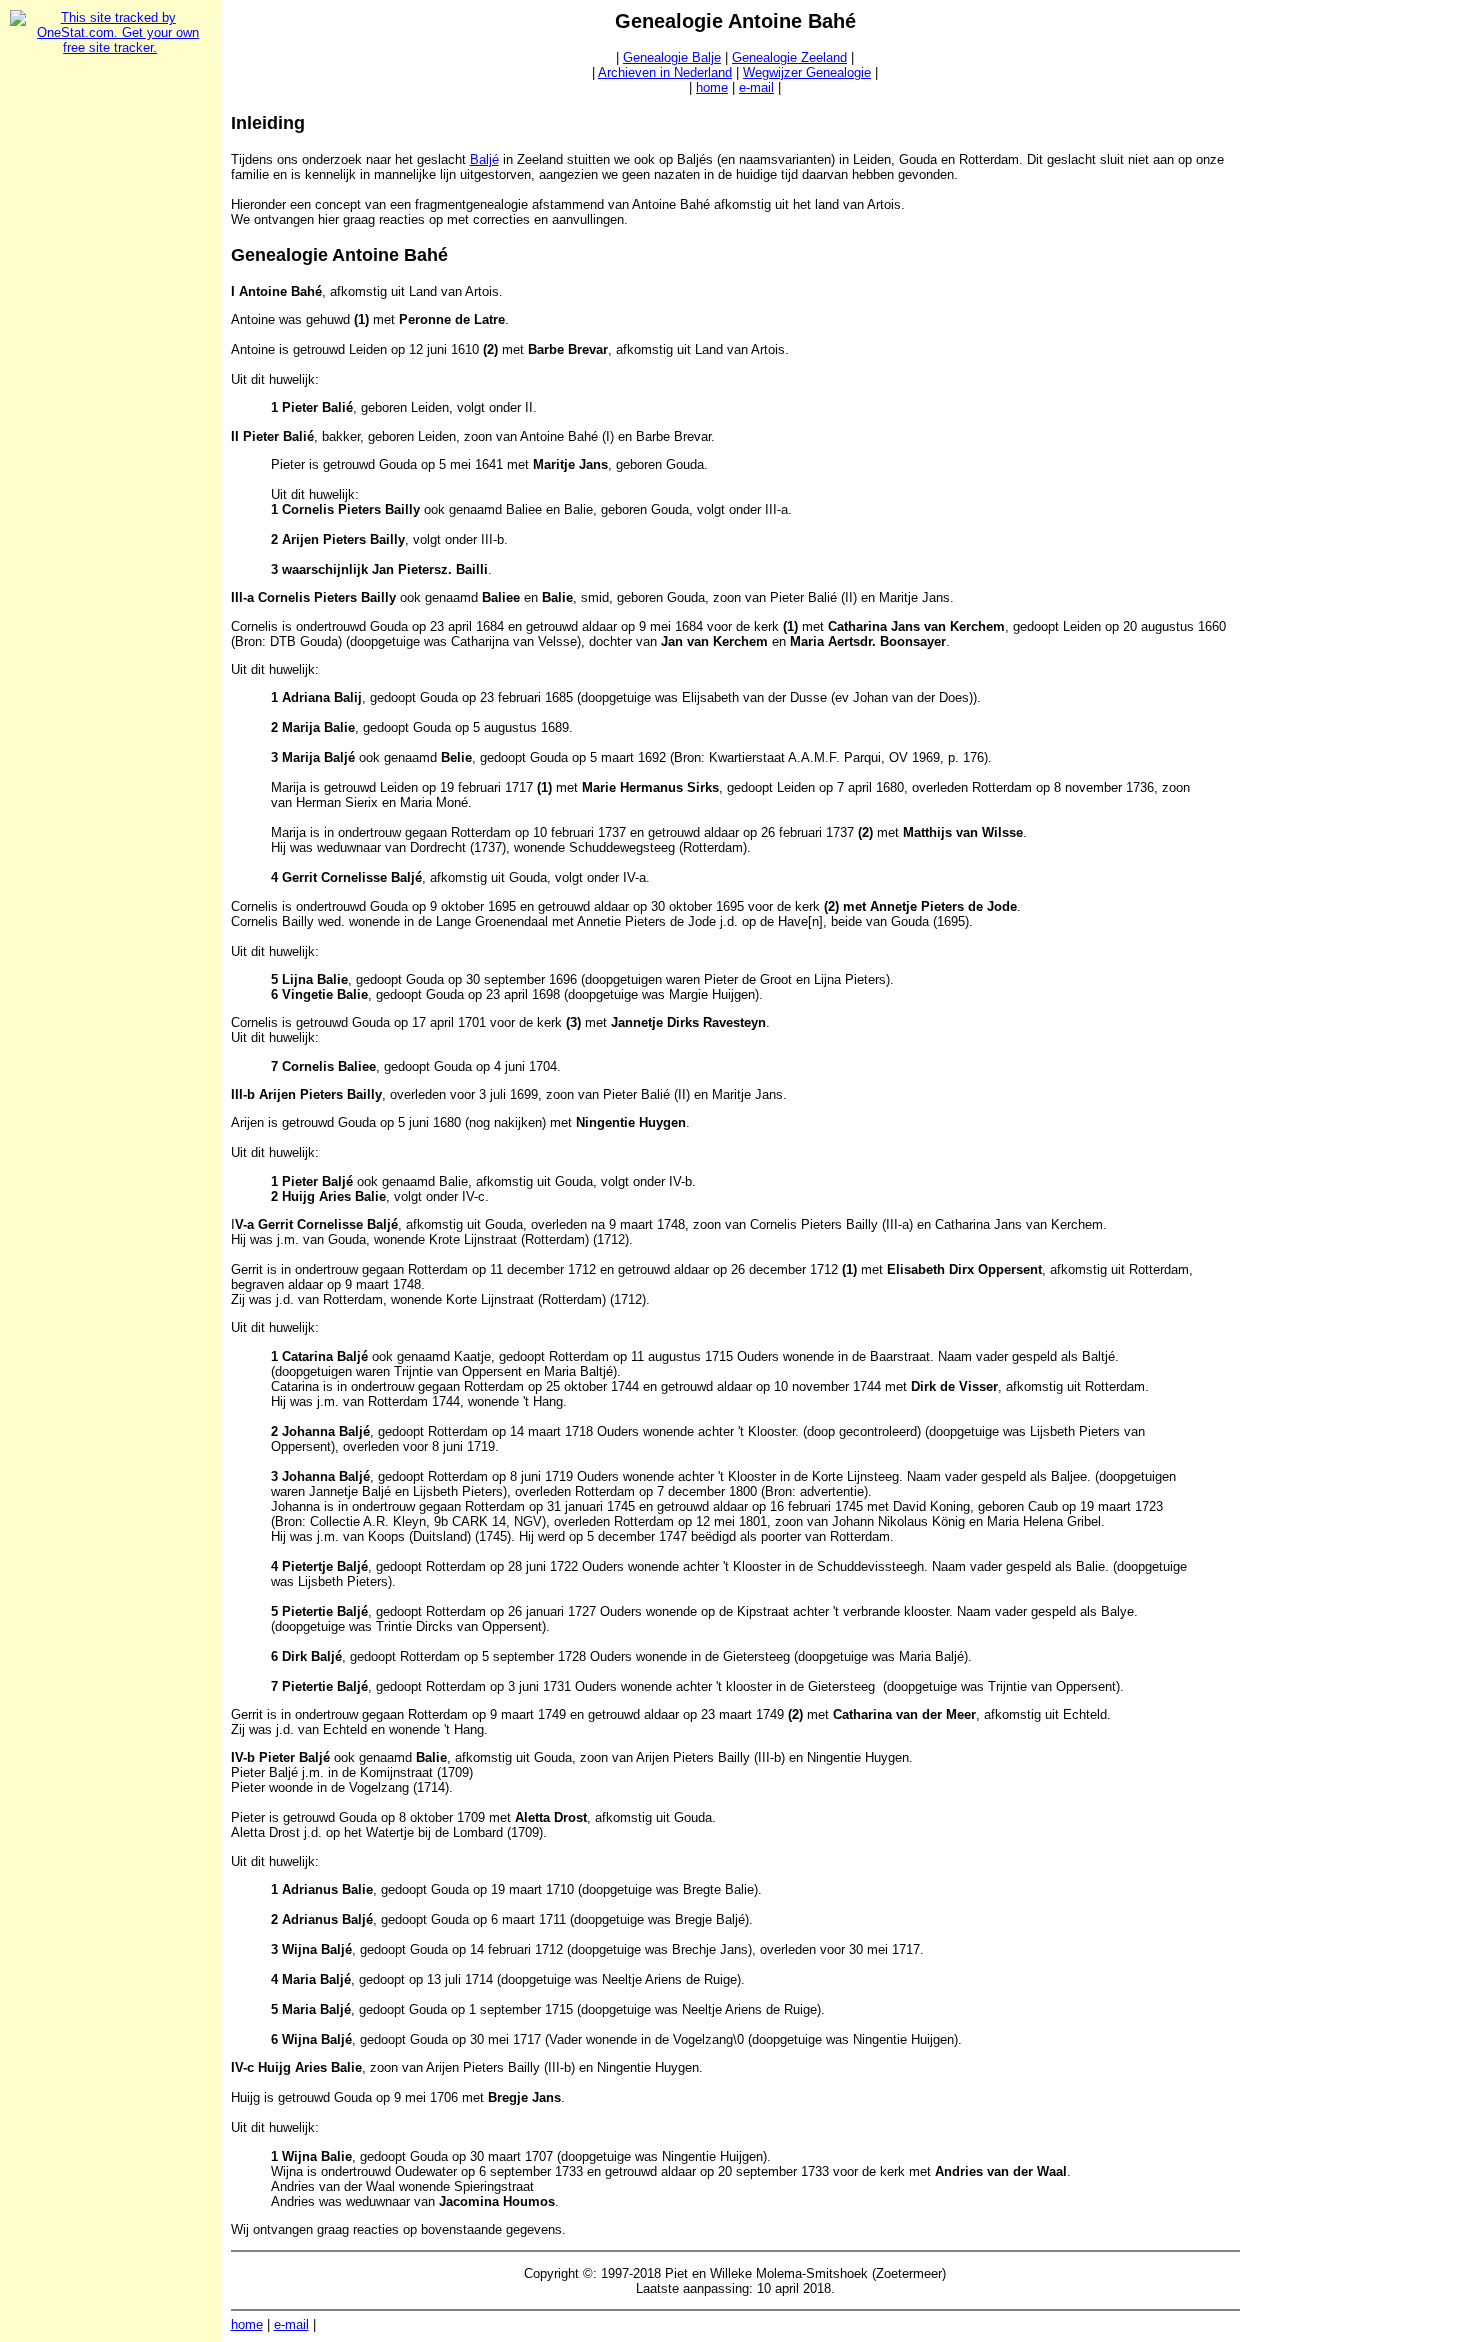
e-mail (756, 87)
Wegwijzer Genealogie (807, 72)
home (712, 87)
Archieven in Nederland (665, 72)
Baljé (484, 159)
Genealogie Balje (672, 57)
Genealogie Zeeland (789, 57)
